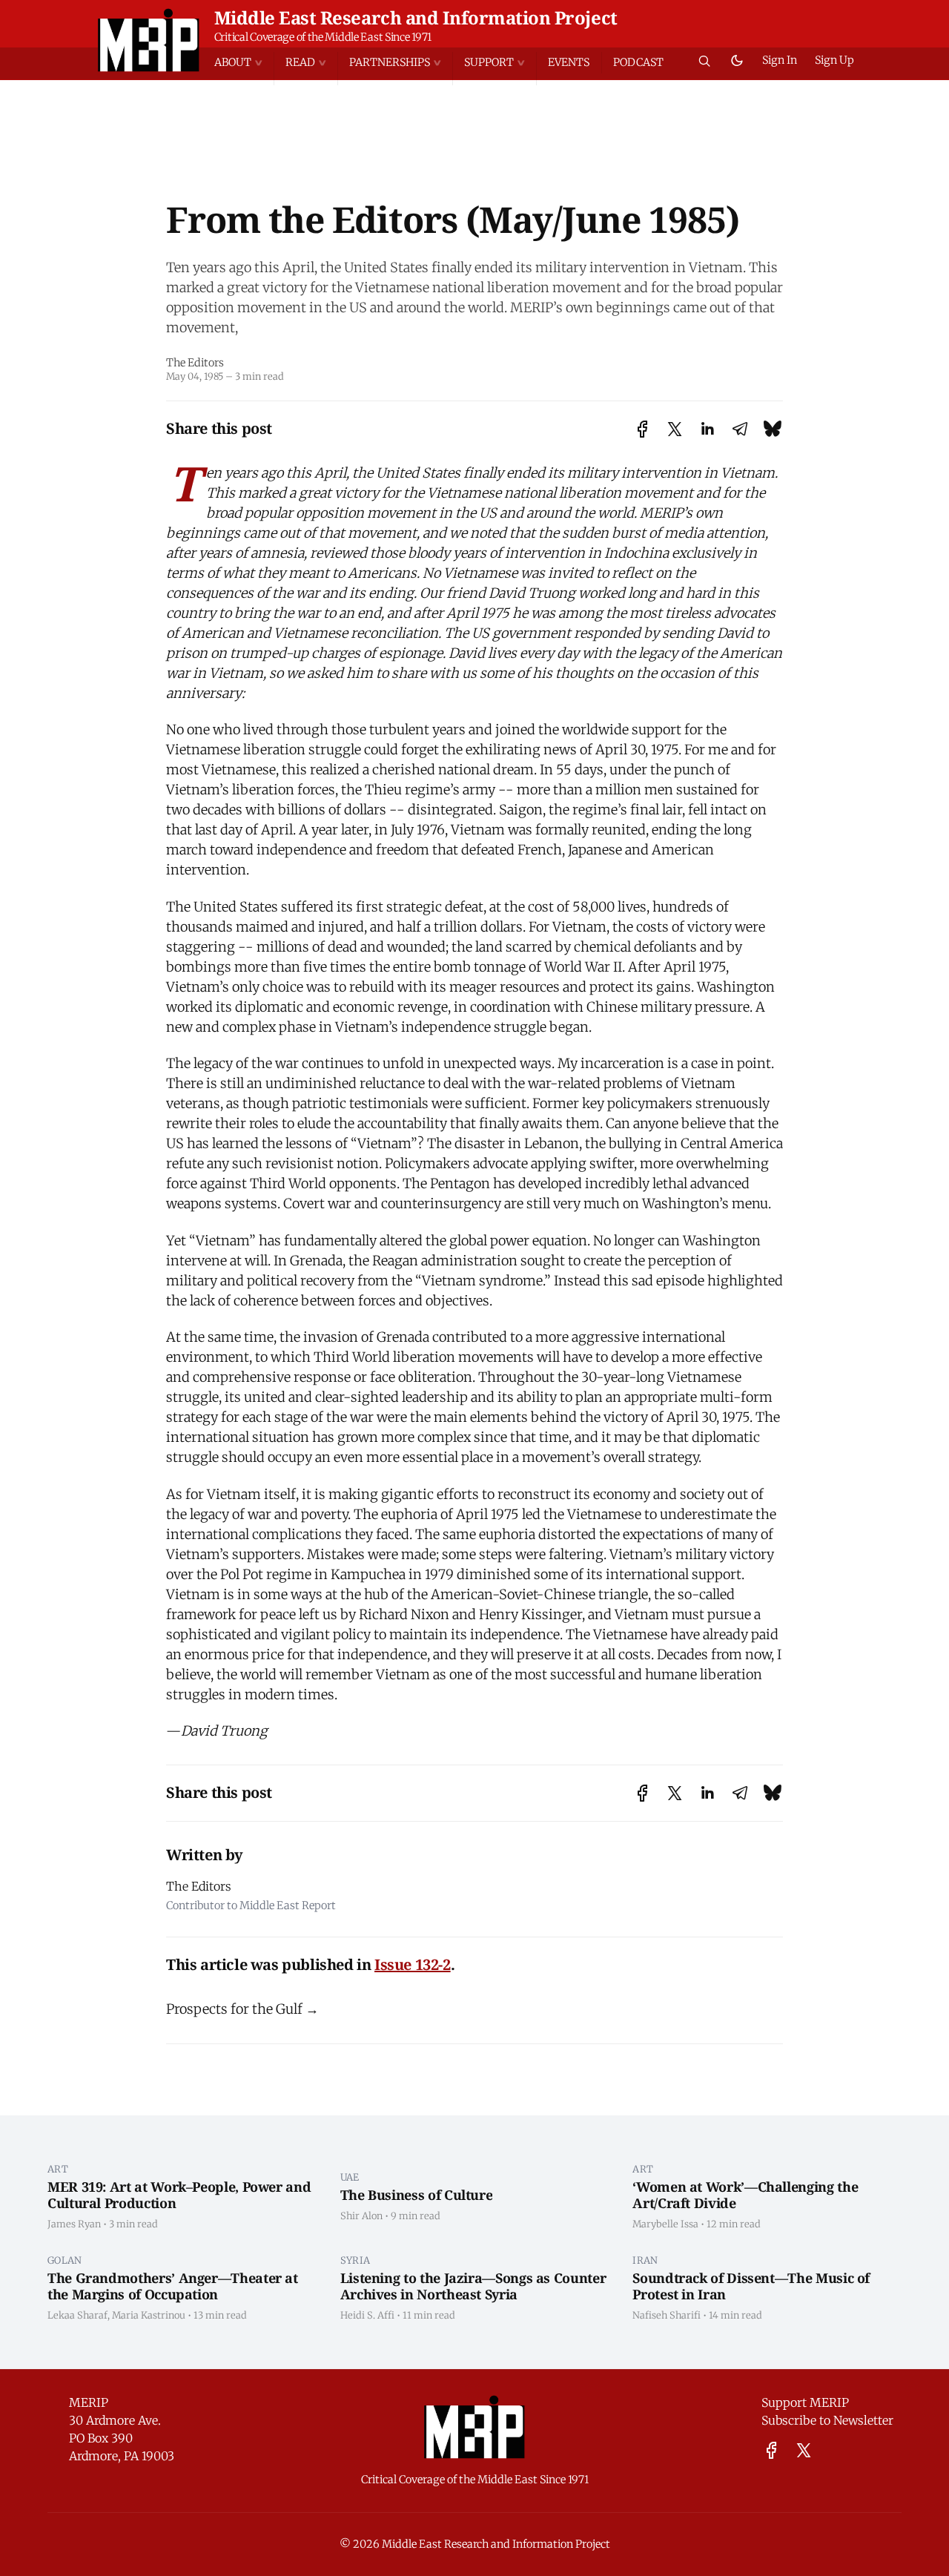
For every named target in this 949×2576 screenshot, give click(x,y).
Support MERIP (805, 2402)
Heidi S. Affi (367, 2315)
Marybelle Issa (665, 2224)
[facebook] (771, 2450)
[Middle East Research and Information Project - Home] (149, 40)
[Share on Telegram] (740, 429)
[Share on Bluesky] (773, 429)
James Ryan (74, 2224)
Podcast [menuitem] (638, 62)
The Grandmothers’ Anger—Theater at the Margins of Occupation (173, 2286)
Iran (645, 2260)
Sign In (780, 60)
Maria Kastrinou (149, 2315)
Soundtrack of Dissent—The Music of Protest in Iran (751, 2286)
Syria (356, 2260)
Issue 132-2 (413, 1964)
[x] (804, 2450)
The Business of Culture (417, 2195)
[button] (244, 63)
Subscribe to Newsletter (827, 2420)
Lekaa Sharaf (77, 2315)
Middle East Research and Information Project (416, 17)
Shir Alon (361, 2216)
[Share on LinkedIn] (707, 429)
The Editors (195, 363)
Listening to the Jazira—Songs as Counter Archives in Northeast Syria (473, 2286)
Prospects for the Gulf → (242, 2009)
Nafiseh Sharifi (667, 2315)
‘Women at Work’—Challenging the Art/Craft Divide (745, 2195)
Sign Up (834, 60)
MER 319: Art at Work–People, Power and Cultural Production (179, 2195)
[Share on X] (675, 429)
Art (58, 2169)
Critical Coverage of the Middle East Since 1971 (323, 37)
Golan (65, 2260)
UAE (350, 2177)
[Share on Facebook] (642, 429)
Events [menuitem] (569, 62)
